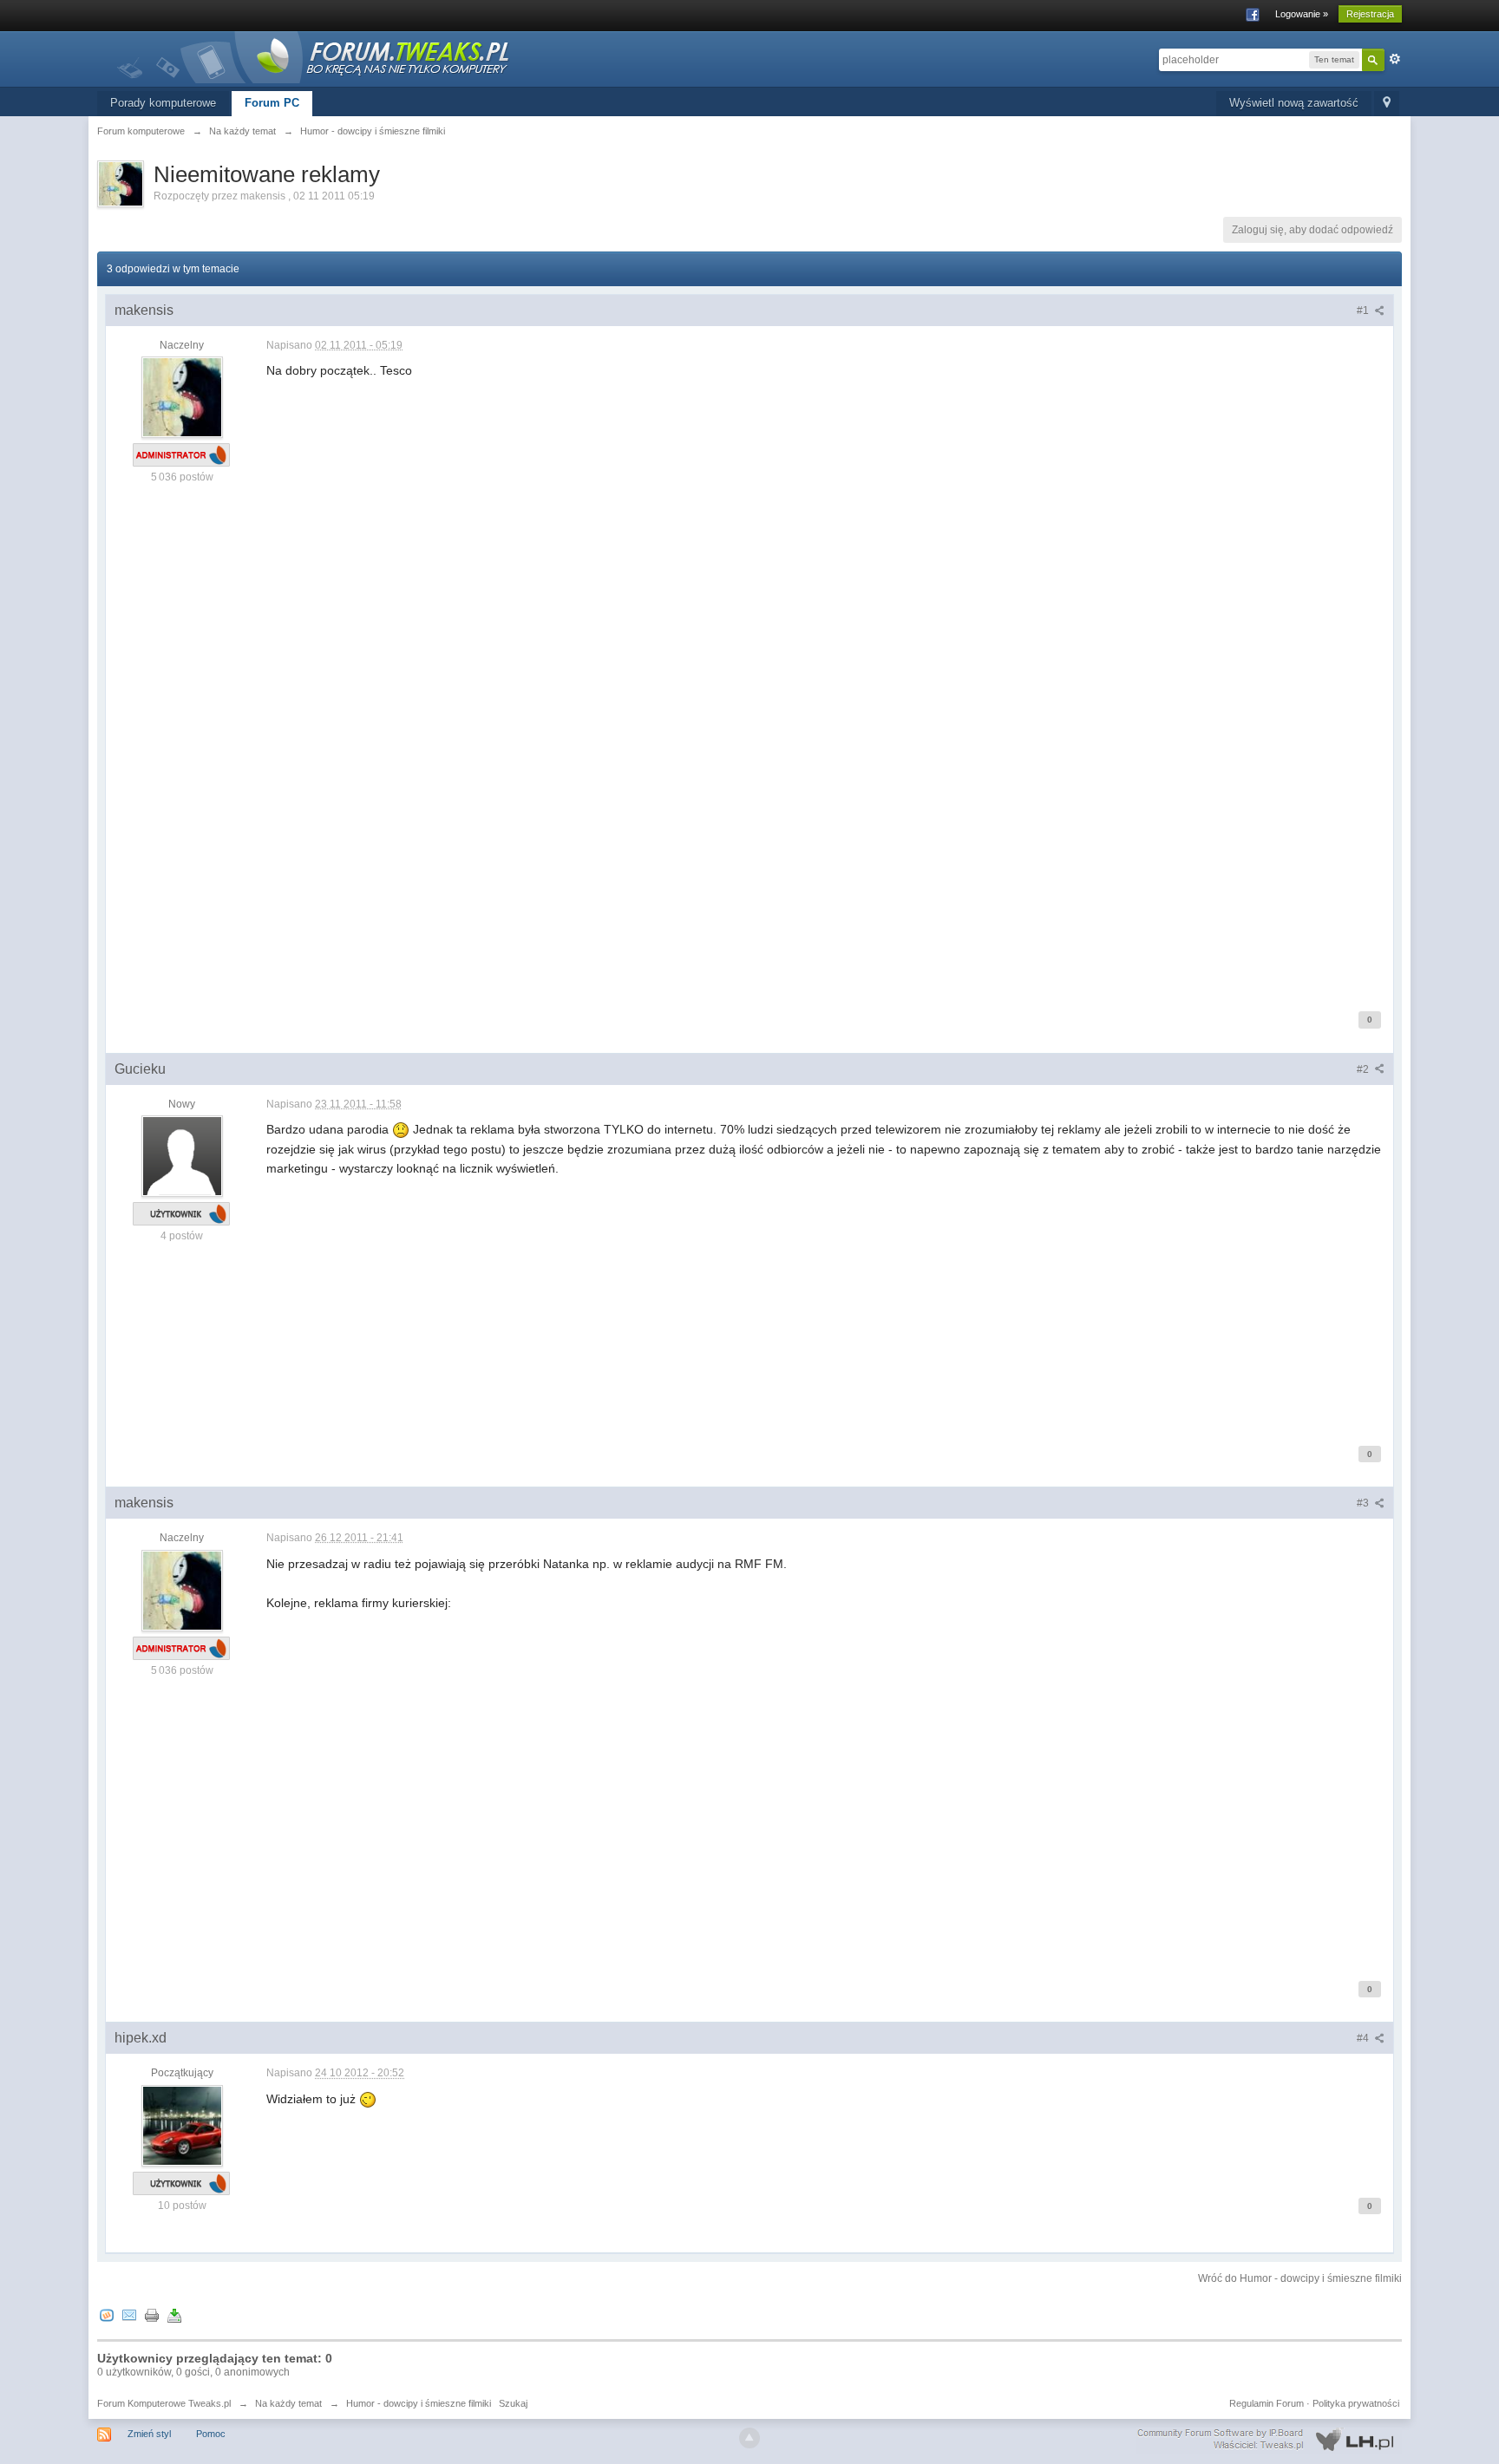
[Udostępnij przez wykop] (107, 2314)
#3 (1364, 1503)
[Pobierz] (174, 2314)
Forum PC (272, 103)
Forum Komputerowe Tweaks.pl (164, 2403)
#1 (1364, 310)
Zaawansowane (1395, 59)
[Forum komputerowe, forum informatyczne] (314, 56)
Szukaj (513, 2403)
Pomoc (211, 2434)
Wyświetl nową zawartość (1294, 103)
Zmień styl (149, 2434)
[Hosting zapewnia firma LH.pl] (1269, 2440)
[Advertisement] (787, 866)
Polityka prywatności (1356, 2403)
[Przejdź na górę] (749, 2438)
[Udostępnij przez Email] (129, 2314)
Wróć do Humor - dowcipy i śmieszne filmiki (1300, 2278)
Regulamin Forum (1267, 2403)
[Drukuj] (152, 2314)
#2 (1364, 1069)
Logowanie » (1302, 14)
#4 (1364, 2038)
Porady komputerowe (163, 103)
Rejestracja (1370, 14)
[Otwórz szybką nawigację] (1387, 104)
